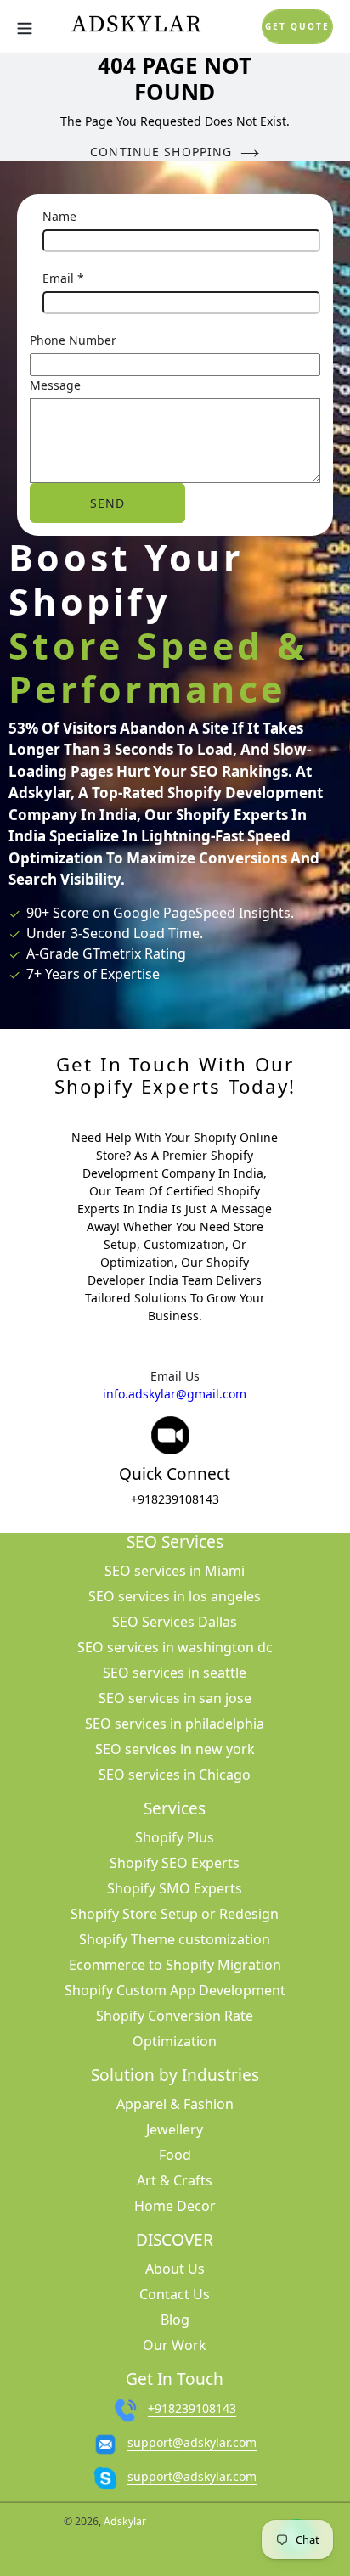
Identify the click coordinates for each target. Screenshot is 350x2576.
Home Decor (175, 2206)
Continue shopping (161, 152)
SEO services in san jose (175, 1698)
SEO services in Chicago (175, 1775)
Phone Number (73, 340)
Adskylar (125, 2521)
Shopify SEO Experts (175, 1863)
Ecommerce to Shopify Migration (175, 1965)
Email (63, 278)
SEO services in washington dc (175, 1647)
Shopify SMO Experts (175, 1888)
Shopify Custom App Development (175, 1990)
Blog (175, 2320)
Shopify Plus (175, 1837)
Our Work (175, 2345)
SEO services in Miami (175, 1571)
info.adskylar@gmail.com (175, 1394)
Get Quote (297, 26)
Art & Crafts (175, 2180)
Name (59, 216)
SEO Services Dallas (175, 1622)
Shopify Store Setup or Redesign (175, 1914)
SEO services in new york (175, 1749)
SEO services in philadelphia (175, 1724)
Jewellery (175, 2129)
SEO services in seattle (175, 1673)
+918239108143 (175, 1499)
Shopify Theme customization (175, 1939)
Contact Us (175, 2294)
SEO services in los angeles (175, 1596)
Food (175, 2155)
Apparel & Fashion (175, 2104)
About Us (175, 2269)
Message (55, 385)
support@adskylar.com (192, 2442)
